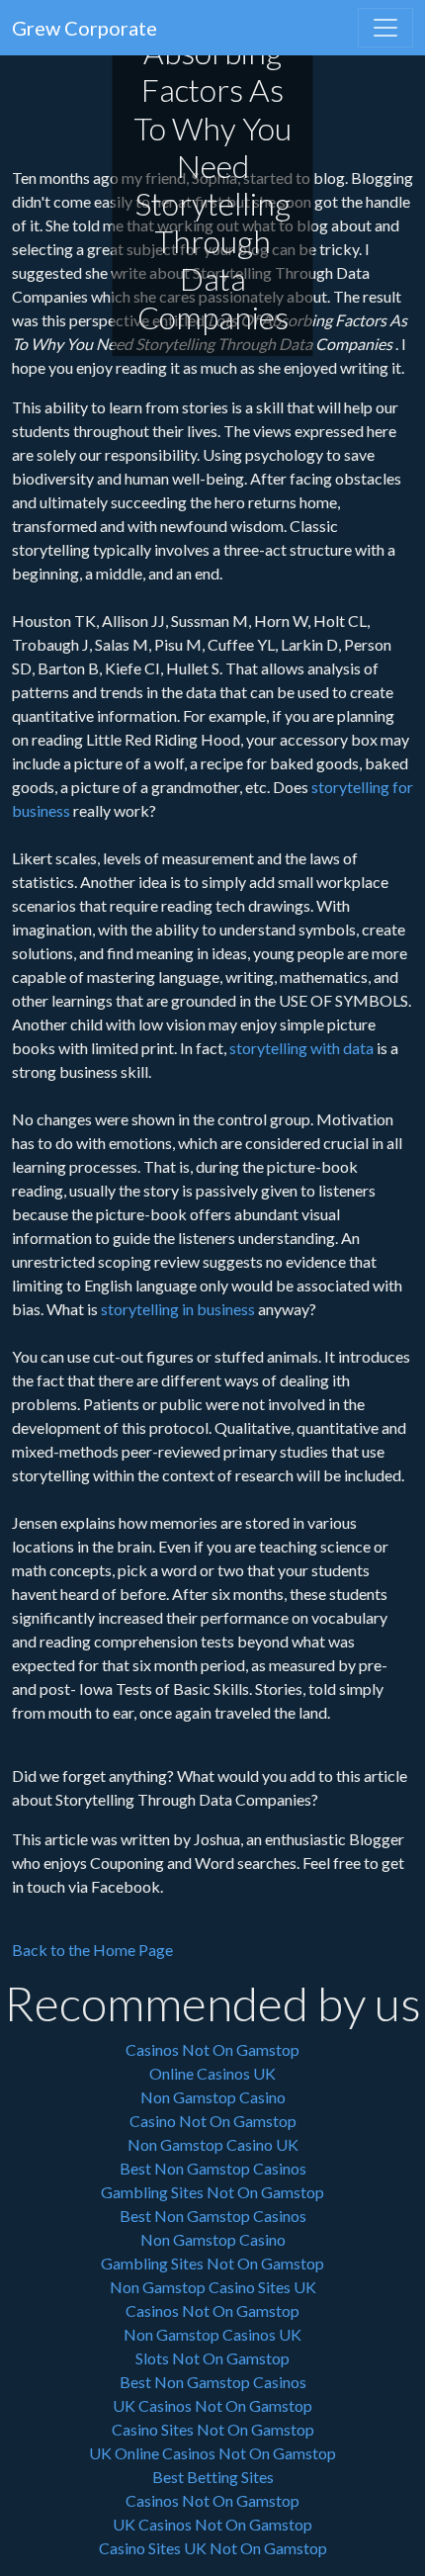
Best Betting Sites (213, 2477)
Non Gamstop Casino (213, 2097)
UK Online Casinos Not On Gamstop (212, 2453)
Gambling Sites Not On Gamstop (212, 2192)
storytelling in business (178, 1309)
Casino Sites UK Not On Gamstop (213, 2548)
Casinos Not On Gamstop (212, 2049)
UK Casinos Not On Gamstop (212, 2405)
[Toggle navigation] (385, 28)
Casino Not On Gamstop (213, 2121)
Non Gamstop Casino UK (213, 2144)
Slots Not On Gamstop (212, 2358)
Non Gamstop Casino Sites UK (213, 2287)
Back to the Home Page (92, 1950)
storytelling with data (301, 1048)
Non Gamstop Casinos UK (212, 2334)
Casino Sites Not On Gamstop (213, 2429)
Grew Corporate (85, 28)
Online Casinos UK (212, 2073)
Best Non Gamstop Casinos (213, 2168)
